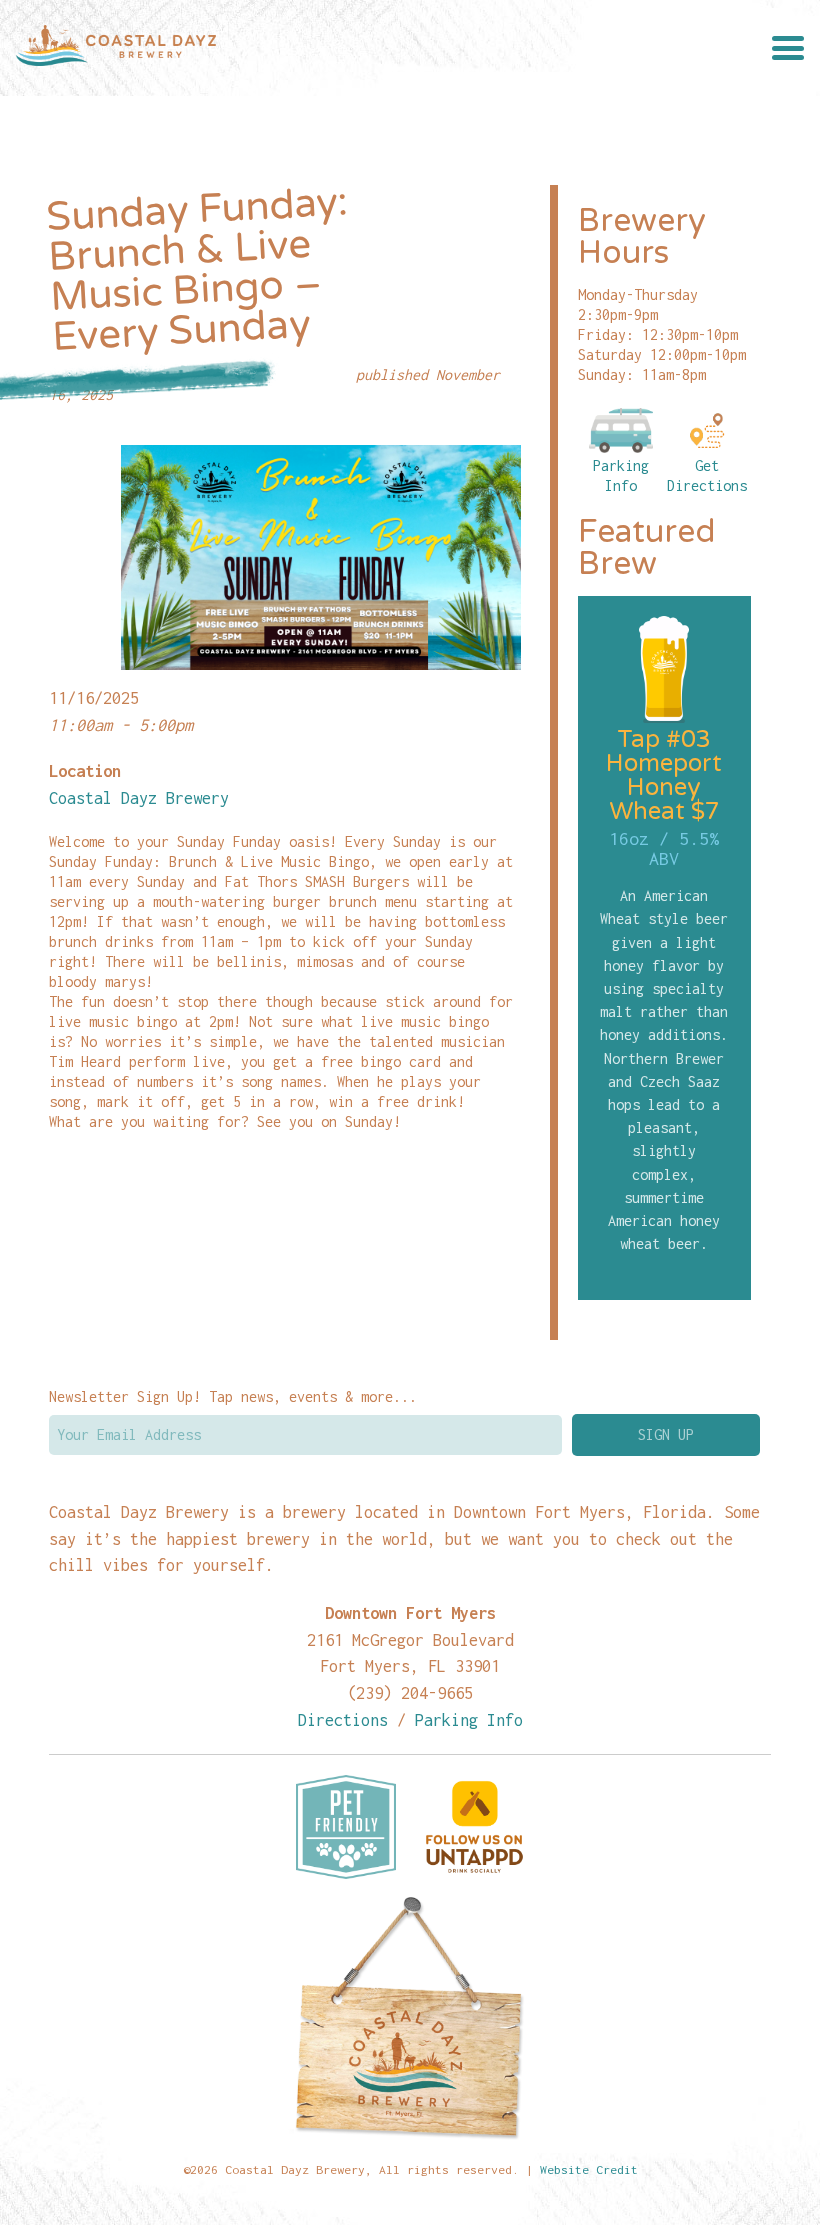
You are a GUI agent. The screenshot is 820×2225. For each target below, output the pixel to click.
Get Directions (707, 475)
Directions (343, 1719)
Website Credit (589, 2169)
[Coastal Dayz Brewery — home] (116, 48)
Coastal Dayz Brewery (139, 797)
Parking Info (621, 475)
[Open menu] (788, 48)
